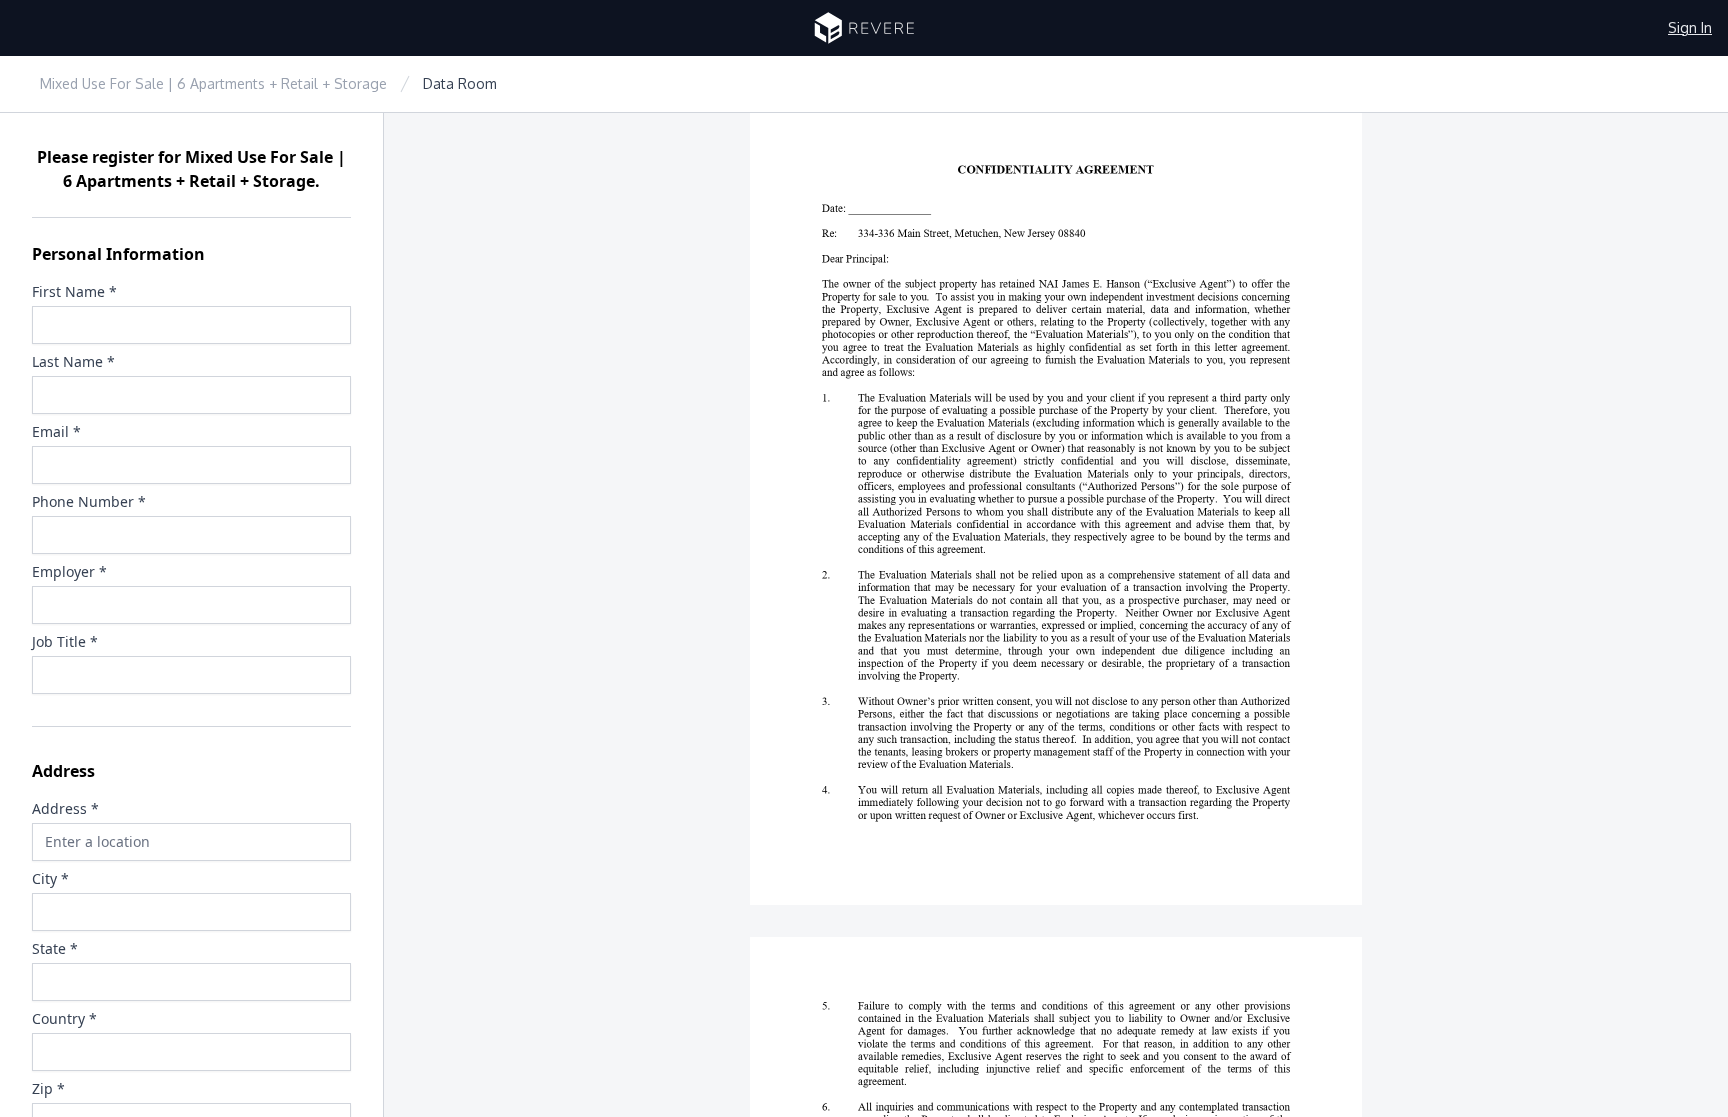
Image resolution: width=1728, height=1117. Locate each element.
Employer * (69, 571)
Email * (56, 431)
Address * (65, 808)
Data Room (460, 83)
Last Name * (73, 361)
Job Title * (65, 641)
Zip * (48, 1088)
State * (55, 948)
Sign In (1690, 27)
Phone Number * (89, 501)
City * (50, 878)
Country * (64, 1018)
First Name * (74, 291)
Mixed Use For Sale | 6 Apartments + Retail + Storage (213, 83)
